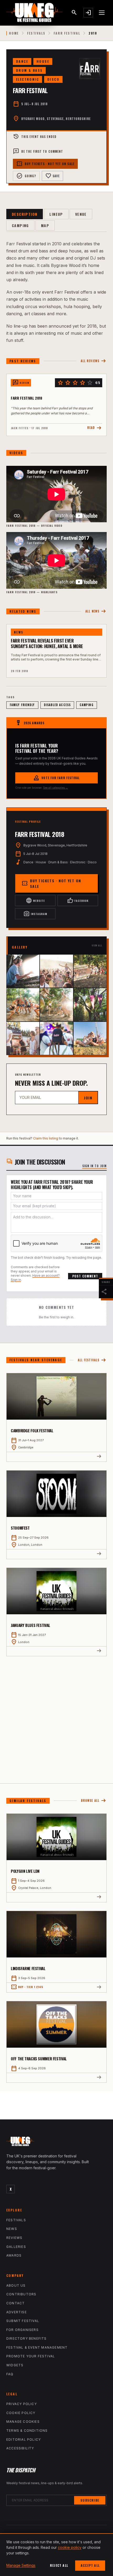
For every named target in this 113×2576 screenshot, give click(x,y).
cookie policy (70, 2547)
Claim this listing (46, 1138)
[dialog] (56, 2555)
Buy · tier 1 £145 (27, 1987)
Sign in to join (95, 1166)
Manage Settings (21, 2565)
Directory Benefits (27, 2338)
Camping (20, 225)
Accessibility (20, 2448)
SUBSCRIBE (90, 2500)
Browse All (94, 1801)
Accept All (90, 2565)
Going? (26, 176)
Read (95, 428)
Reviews (14, 2238)
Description (25, 214)
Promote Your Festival (31, 2356)
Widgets (15, 2365)
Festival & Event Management (37, 2347)
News (12, 2229)
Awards (14, 2255)
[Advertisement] (56, 1716)
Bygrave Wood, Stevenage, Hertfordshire (56, 119)
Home (14, 33)
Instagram (35, 914)
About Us (16, 2285)
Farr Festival (67, 33)
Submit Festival (23, 2321)
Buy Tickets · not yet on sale (45, 164)
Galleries (16, 2247)
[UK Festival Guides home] (56, 2143)
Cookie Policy (21, 2413)
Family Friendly (22, 705)
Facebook (78, 901)
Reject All (59, 2565)
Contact (16, 2303)
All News (96, 611)
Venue (81, 214)
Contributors (21, 2294)
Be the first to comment (38, 151)
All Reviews (94, 361)
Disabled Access (57, 705)
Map (45, 225)
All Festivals (92, 1360)
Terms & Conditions (27, 2431)
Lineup (56, 214)
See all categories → (56, 788)
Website (35, 901)
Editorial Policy (24, 2439)
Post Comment (85, 1276)
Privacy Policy (22, 2404)
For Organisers (22, 2330)
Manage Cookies (23, 2422)
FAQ (10, 2374)
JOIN (88, 1098)
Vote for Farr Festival (56, 778)
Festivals (36, 33)
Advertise (17, 2312)
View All (97, 945)
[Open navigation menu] (102, 13)
